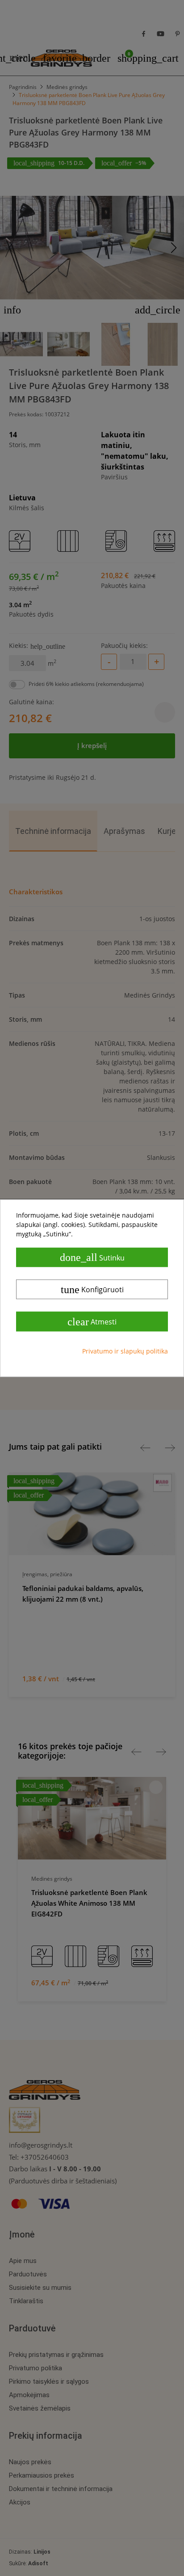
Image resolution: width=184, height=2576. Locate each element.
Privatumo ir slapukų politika (125, 1351)
